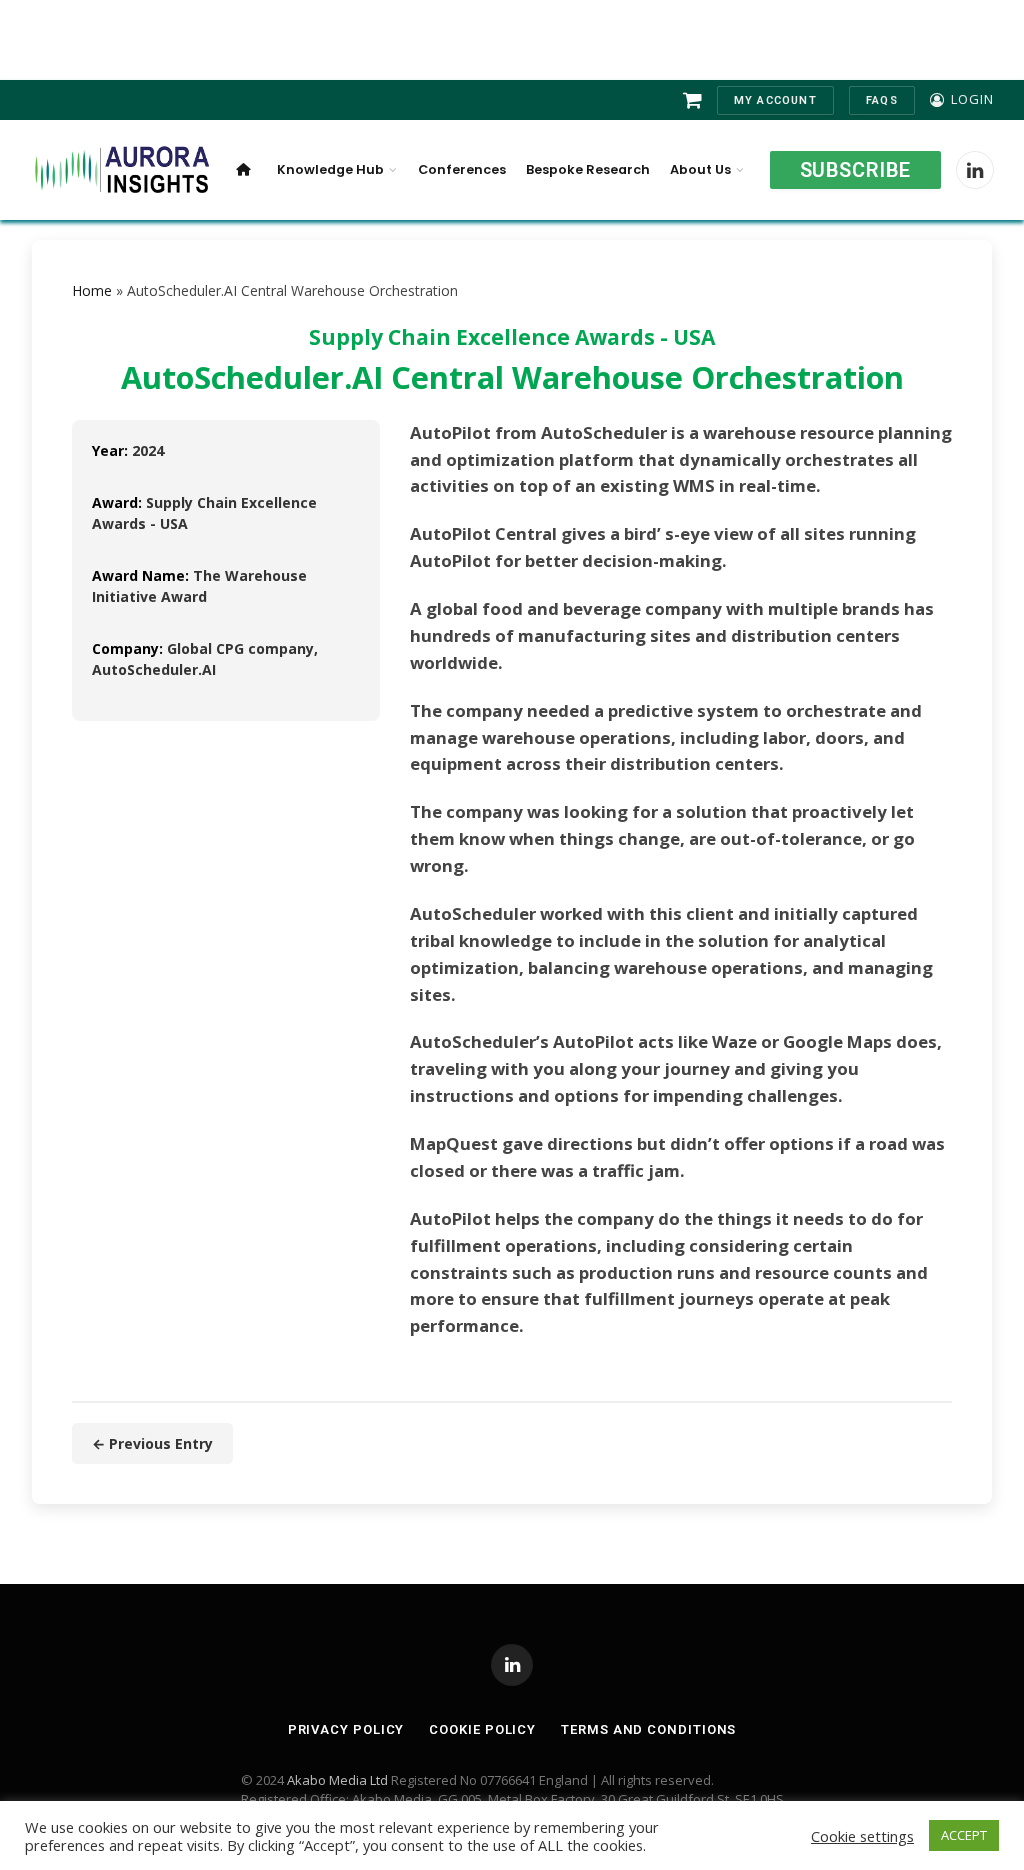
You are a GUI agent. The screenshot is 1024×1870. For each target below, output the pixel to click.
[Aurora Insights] (120, 170)
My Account (775, 100)
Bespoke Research (588, 169)
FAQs (882, 100)
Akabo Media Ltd (337, 1780)
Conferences (462, 169)
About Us (700, 169)
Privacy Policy (346, 1729)
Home (92, 290)
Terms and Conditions (648, 1729)
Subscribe (855, 170)
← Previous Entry (152, 1443)
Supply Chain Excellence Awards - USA (512, 337)
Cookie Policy (482, 1729)
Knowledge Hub (330, 169)
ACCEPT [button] (964, 1835)
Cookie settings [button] (862, 1836)
